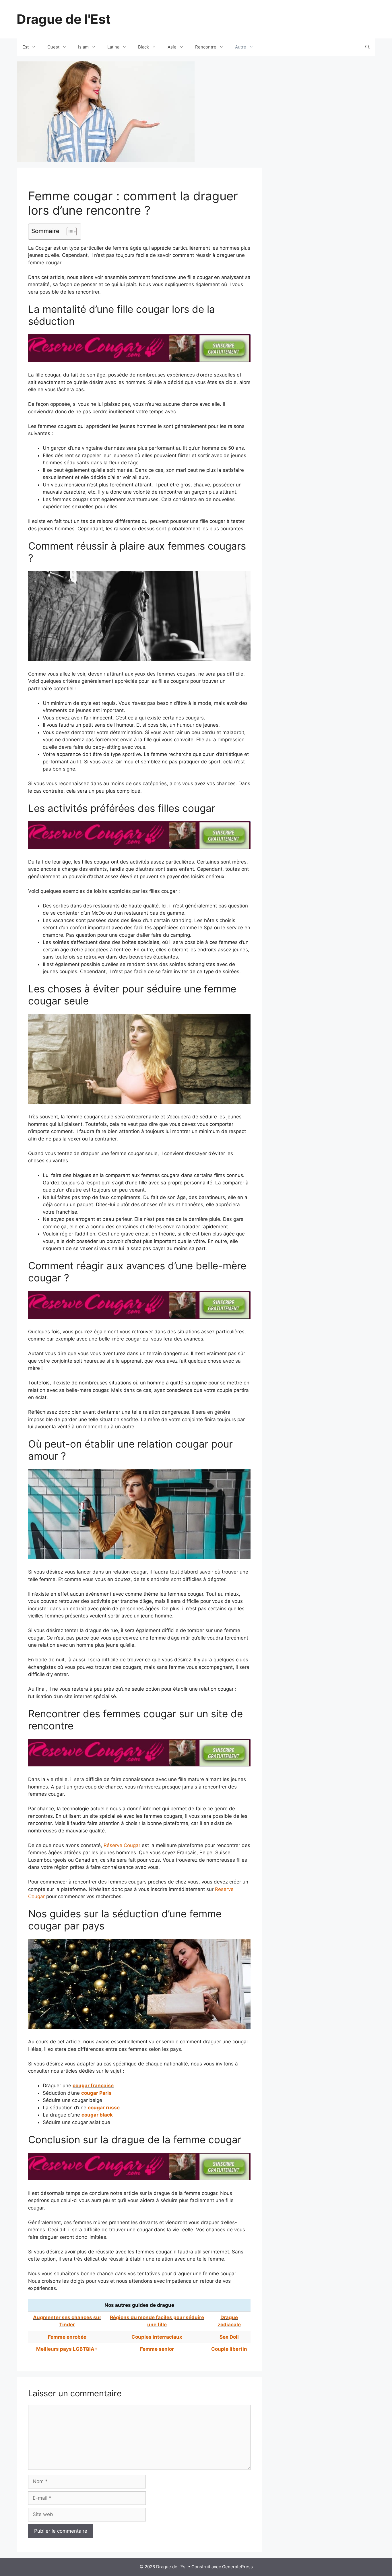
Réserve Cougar (122, 1845)
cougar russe (104, 2108)
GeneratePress (237, 2567)
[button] (69, 232)
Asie (172, 47)
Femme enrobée (67, 2337)
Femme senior (157, 2349)
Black (143, 47)
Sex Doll (229, 2337)
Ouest (53, 47)
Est (26, 47)
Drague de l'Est (64, 19)
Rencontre (206, 47)
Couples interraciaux (157, 2337)
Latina (113, 47)
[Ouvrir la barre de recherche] (367, 47)
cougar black (97, 2115)
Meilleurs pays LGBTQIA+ (67, 2349)
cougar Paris (96, 2093)
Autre (241, 47)
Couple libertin (229, 2349)
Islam (83, 47)
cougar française (93, 2086)
